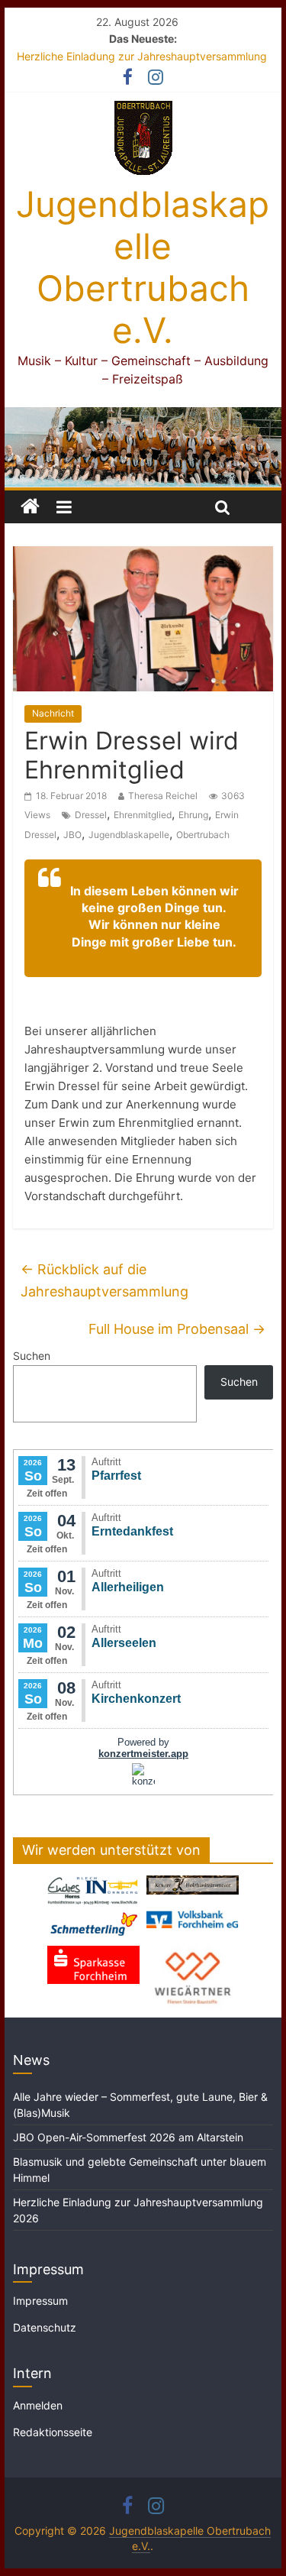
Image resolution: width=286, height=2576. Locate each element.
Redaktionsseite (53, 2432)
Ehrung (193, 815)
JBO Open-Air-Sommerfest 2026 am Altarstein (128, 2137)
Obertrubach (203, 835)
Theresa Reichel (163, 796)
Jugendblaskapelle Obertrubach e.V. (143, 267)
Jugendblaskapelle (129, 835)
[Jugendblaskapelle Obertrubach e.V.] (143, 416)
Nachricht (53, 713)
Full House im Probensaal (177, 1329)
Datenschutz (45, 2327)
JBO (72, 835)
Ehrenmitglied (143, 815)
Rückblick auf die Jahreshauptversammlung (104, 1280)
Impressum (40, 2301)
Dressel (91, 815)
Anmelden (38, 2405)
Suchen (32, 1356)
